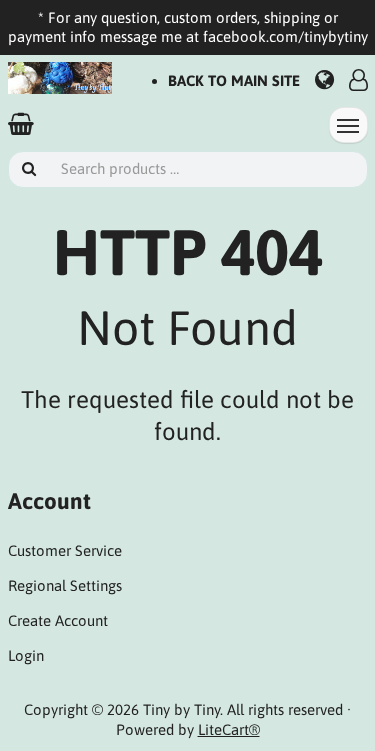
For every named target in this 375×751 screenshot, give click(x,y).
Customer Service (65, 550)
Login (26, 655)
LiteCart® (229, 729)
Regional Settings (65, 585)
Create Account (58, 620)
